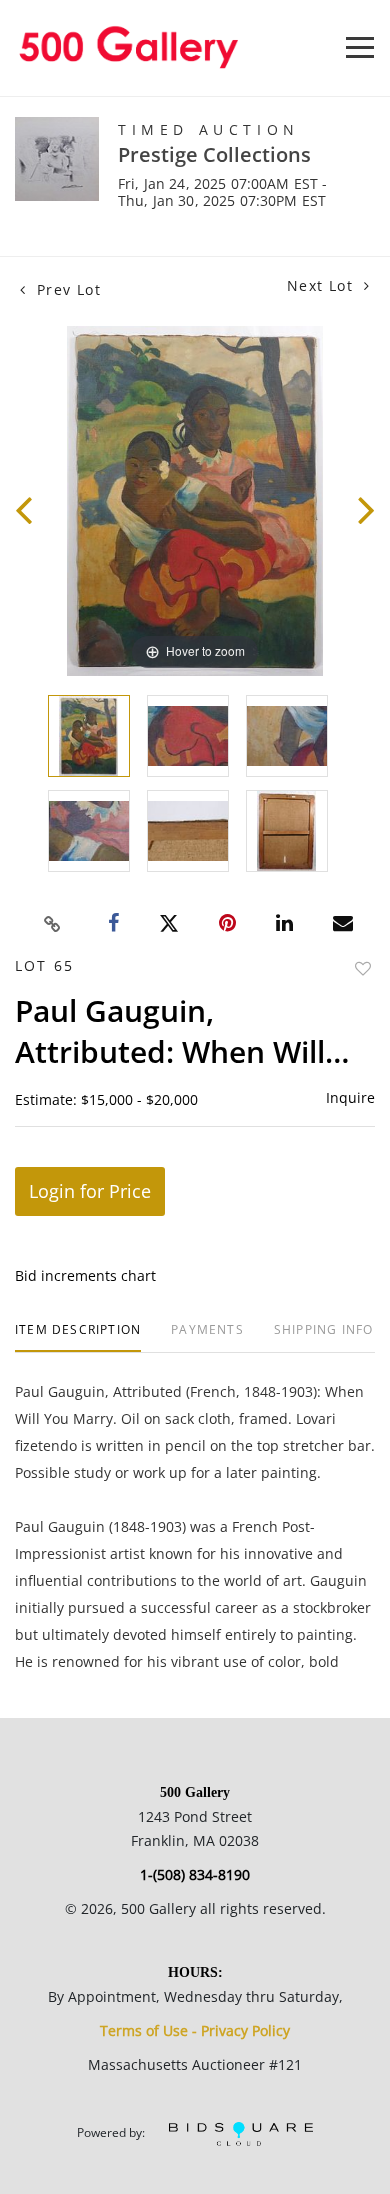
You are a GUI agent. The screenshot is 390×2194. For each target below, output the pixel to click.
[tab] (78, 1337)
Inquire (350, 1097)
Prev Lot (66, 289)
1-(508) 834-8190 (195, 1874)
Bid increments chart (85, 1275)
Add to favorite (363, 968)
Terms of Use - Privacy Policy (195, 2030)
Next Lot (323, 285)
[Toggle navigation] (360, 47)
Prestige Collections (214, 154)
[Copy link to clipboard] (53, 924)
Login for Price (90, 1191)
